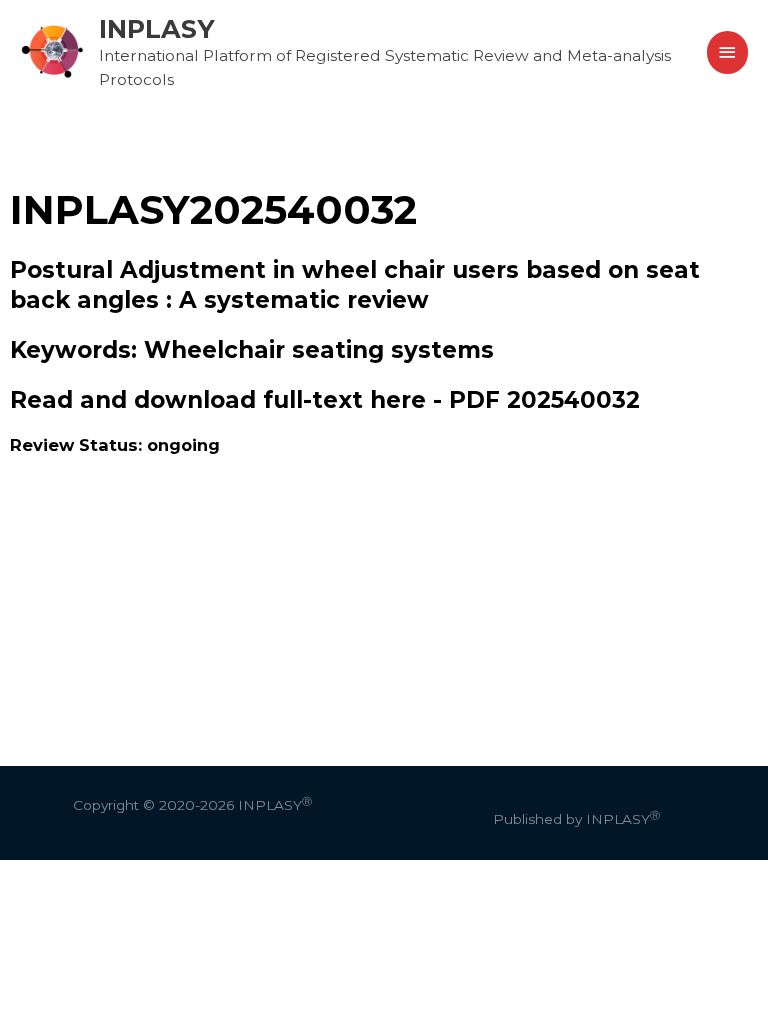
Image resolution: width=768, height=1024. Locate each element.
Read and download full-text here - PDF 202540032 (325, 400)
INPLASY (157, 28)
